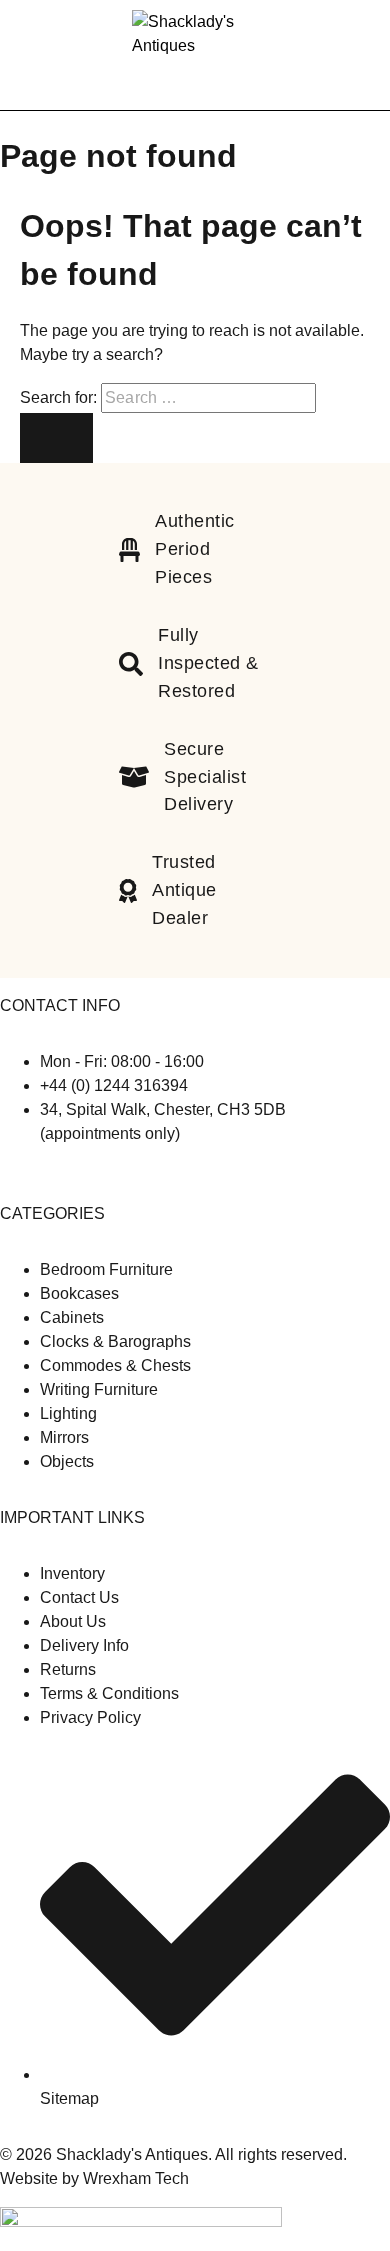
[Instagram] (24, 1173)
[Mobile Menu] (40, 55)
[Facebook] (8, 1173)
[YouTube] (38, 1173)
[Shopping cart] (362, 54)
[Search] (330, 55)
